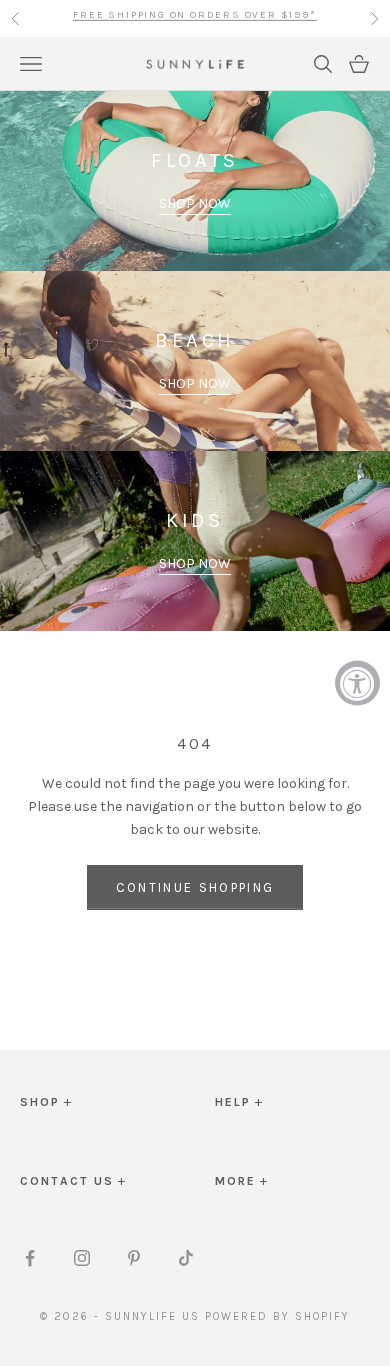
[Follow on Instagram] (82, 1258)
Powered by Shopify (277, 1316)
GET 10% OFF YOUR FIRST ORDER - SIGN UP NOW (195, 18)
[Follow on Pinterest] (134, 1258)
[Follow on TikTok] (186, 1258)
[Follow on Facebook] (30, 1258)
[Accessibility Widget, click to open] (357, 683)
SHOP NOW (195, 203)
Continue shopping (195, 887)
